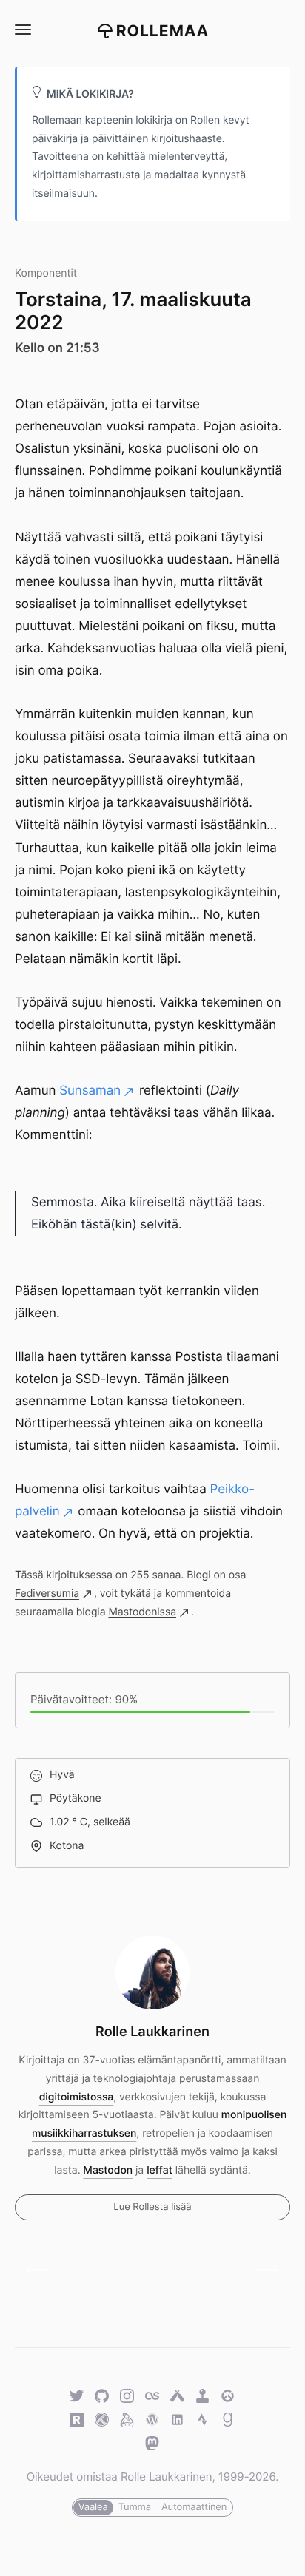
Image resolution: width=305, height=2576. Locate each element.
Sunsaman (90, 1091)
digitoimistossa (77, 2097)
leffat (160, 2170)
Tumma (135, 2507)
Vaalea (93, 2507)
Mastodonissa (142, 1612)
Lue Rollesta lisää (152, 2207)
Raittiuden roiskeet (262, 2270)
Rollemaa (163, 31)
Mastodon (108, 2170)
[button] (22, 30)
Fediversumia (47, 1593)
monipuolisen (254, 2115)
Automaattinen (194, 2507)
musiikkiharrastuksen (84, 2133)
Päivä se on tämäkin (43, 2270)
